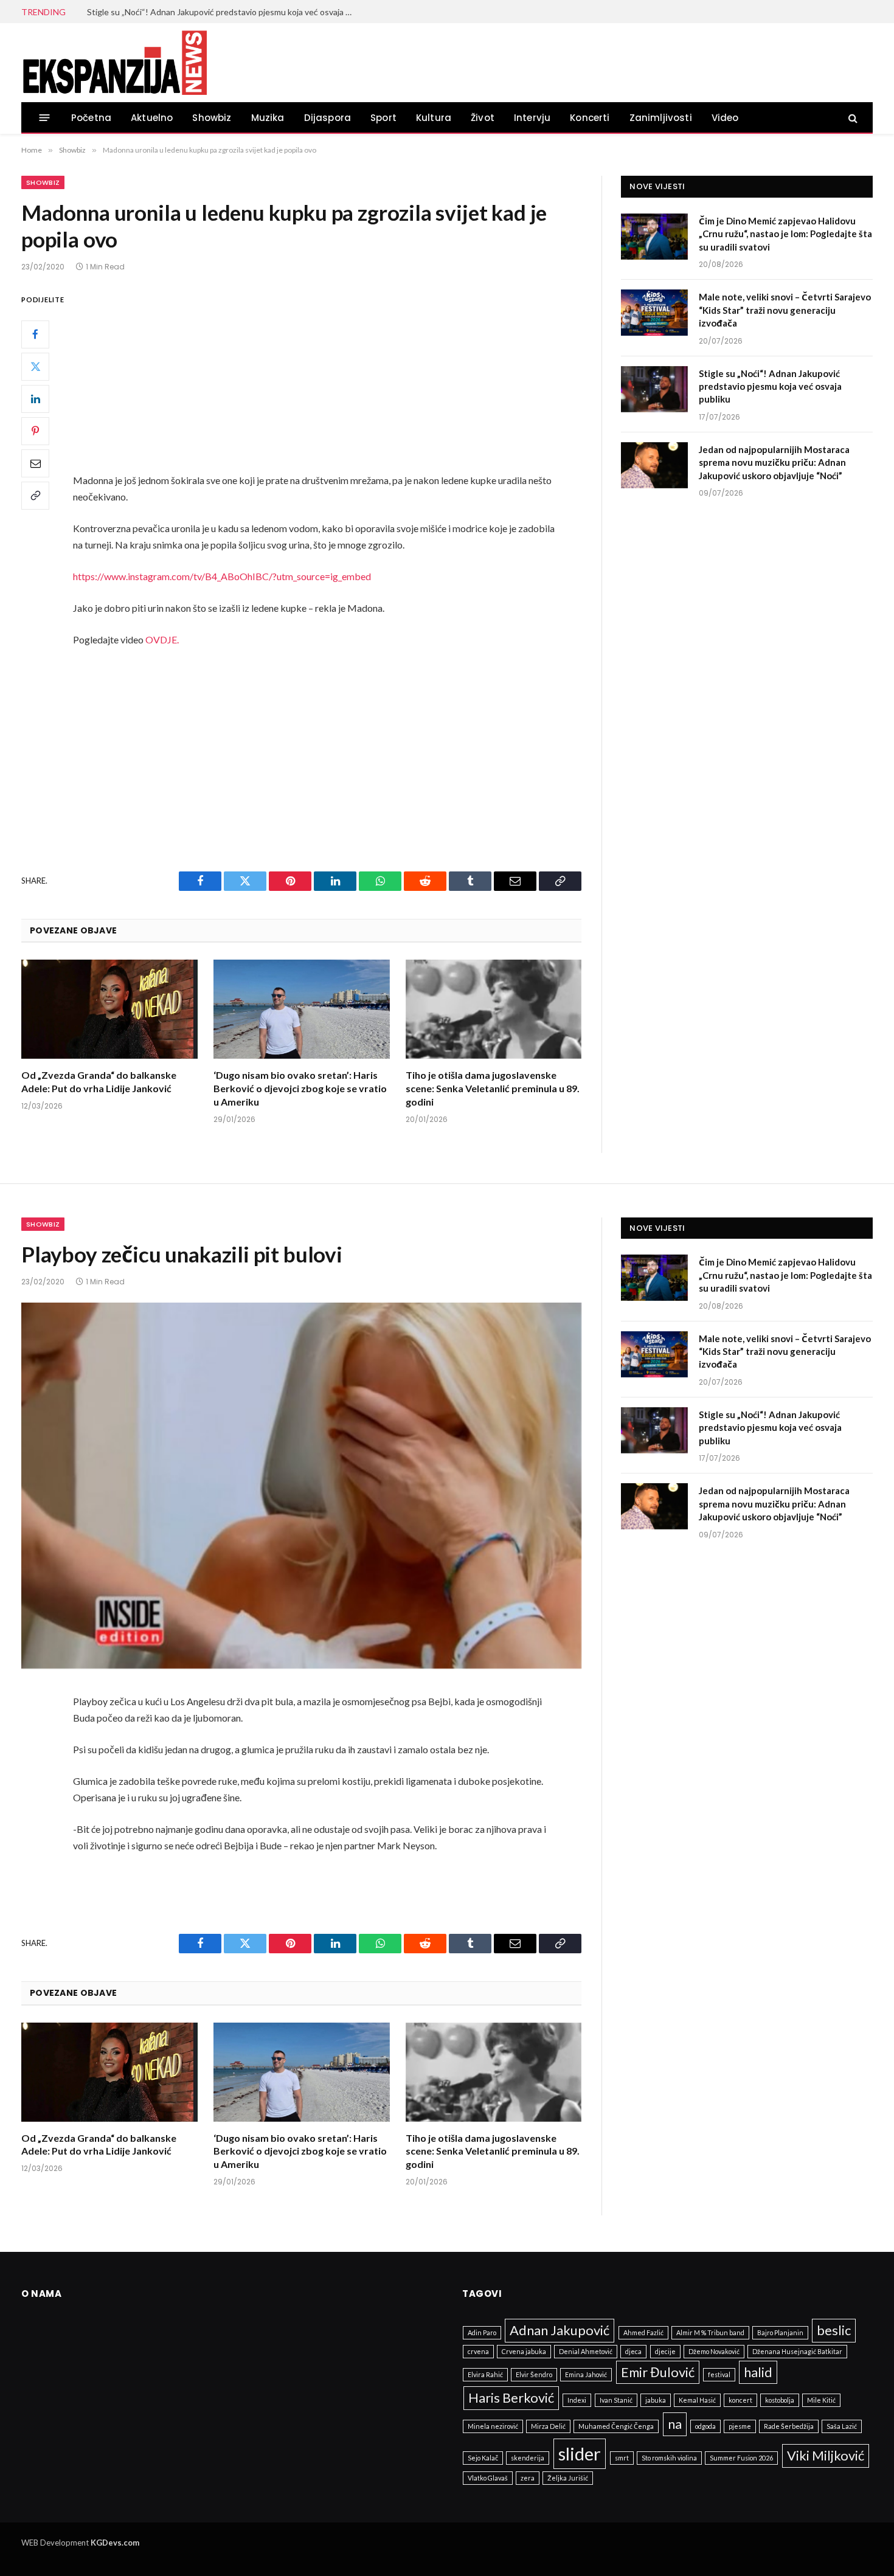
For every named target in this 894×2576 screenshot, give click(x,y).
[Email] (35, 463)
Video (725, 118)
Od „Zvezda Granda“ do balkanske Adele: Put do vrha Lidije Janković (99, 1082)
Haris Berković (511, 2398)
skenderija (528, 2458)
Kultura (434, 118)
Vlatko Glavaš (488, 2478)
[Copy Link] (35, 496)
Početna (91, 118)
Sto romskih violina (669, 2458)
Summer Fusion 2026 (741, 2458)
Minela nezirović (493, 2426)
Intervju (532, 118)
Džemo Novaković (714, 2351)
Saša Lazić (842, 2426)
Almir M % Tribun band (710, 2332)
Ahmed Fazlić (643, 2332)
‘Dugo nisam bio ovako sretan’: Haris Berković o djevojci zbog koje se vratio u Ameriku (300, 1088)
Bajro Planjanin (780, 2332)
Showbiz (212, 118)
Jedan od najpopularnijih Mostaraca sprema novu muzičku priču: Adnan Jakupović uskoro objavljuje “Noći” (774, 462)
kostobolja (780, 2400)
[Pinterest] (35, 431)
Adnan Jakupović (560, 2330)
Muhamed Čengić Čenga (616, 2426)
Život (483, 118)
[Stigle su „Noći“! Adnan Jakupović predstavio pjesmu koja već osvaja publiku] (654, 389)
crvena (478, 2351)
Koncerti (590, 118)
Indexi (577, 2400)
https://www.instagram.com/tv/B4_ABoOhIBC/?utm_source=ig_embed (222, 576)
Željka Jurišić (568, 2478)
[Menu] (45, 118)
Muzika (268, 118)
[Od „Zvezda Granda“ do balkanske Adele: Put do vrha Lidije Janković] (109, 1009)
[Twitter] (35, 367)
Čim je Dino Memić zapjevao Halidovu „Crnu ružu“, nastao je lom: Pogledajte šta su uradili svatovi (785, 234)
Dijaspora (328, 118)
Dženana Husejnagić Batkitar (797, 2351)
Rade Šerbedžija (789, 2426)
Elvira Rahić (485, 2374)
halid (758, 2372)
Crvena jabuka (524, 2351)
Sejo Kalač (483, 2458)
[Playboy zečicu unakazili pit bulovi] (301, 1486)
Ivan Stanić (616, 2400)
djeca (633, 2351)
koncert (740, 2400)
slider (580, 2453)
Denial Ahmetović (586, 2351)
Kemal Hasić (697, 2400)
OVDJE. (162, 639)
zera (528, 2478)
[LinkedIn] (35, 399)
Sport (383, 118)
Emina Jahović (586, 2374)
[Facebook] (35, 334)
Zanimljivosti (661, 118)
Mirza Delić (548, 2426)
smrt (622, 2458)
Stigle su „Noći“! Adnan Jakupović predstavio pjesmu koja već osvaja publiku (224, 12)
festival (719, 2374)
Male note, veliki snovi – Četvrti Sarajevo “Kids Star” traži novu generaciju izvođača (785, 310)
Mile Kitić (821, 2400)
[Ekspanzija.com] (114, 63)
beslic (834, 2330)
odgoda (705, 2426)
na (675, 2424)
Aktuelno (152, 118)
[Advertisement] (331, 382)
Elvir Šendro (534, 2374)
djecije (665, 2351)
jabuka (656, 2400)
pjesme (740, 2426)
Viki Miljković (826, 2455)
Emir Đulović (658, 2372)
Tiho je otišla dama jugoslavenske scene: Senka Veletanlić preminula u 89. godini (493, 1088)
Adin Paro (482, 2332)
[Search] (852, 118)
